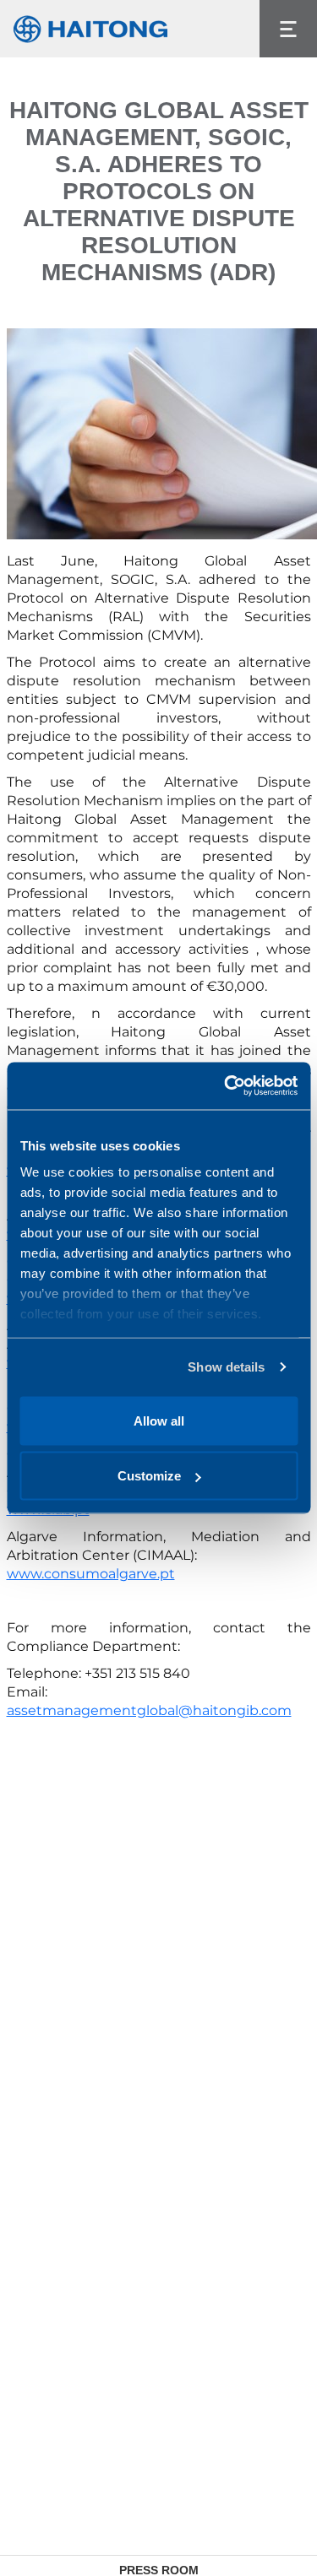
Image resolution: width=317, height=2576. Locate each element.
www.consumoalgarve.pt (91, 1574)
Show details (226, 1367)
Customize (149, 1476)
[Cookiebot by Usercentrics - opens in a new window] (226, 1086)
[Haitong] (90, 29)
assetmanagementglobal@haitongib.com (149, 1710)
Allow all (159, 1420)
